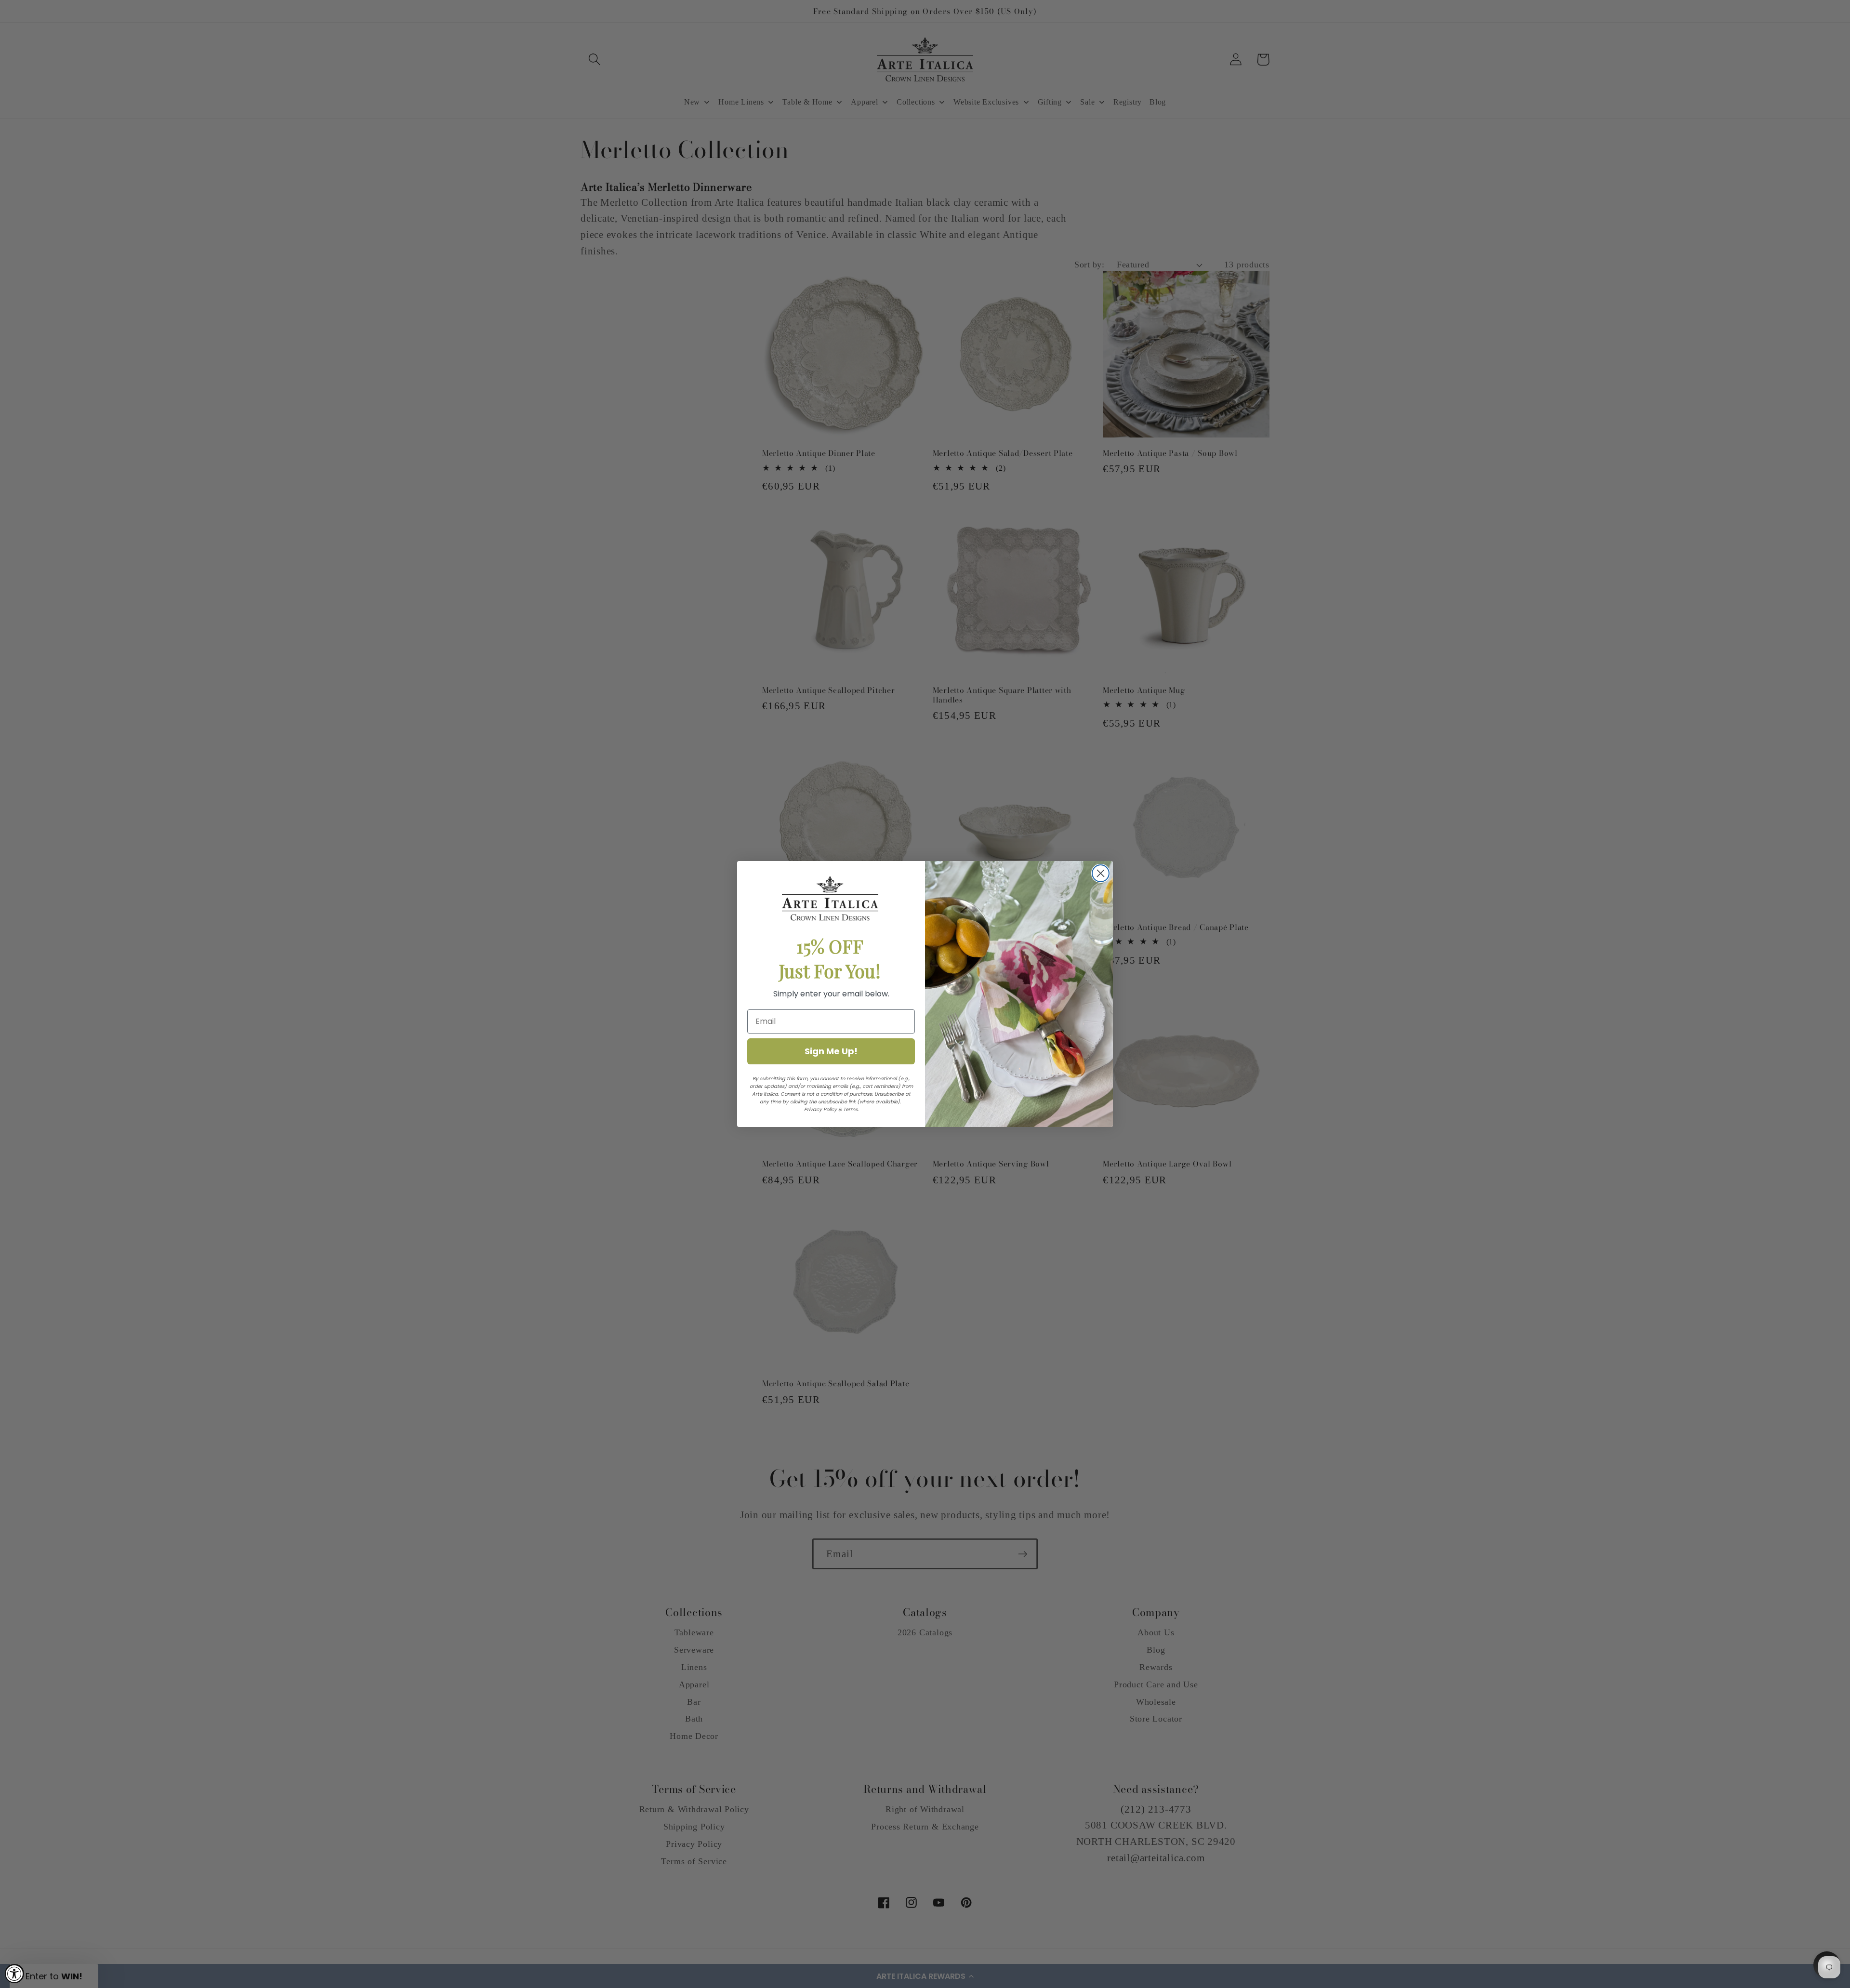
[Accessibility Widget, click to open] (14, 1974)
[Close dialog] (1101, 873)
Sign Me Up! (831, 1051)
